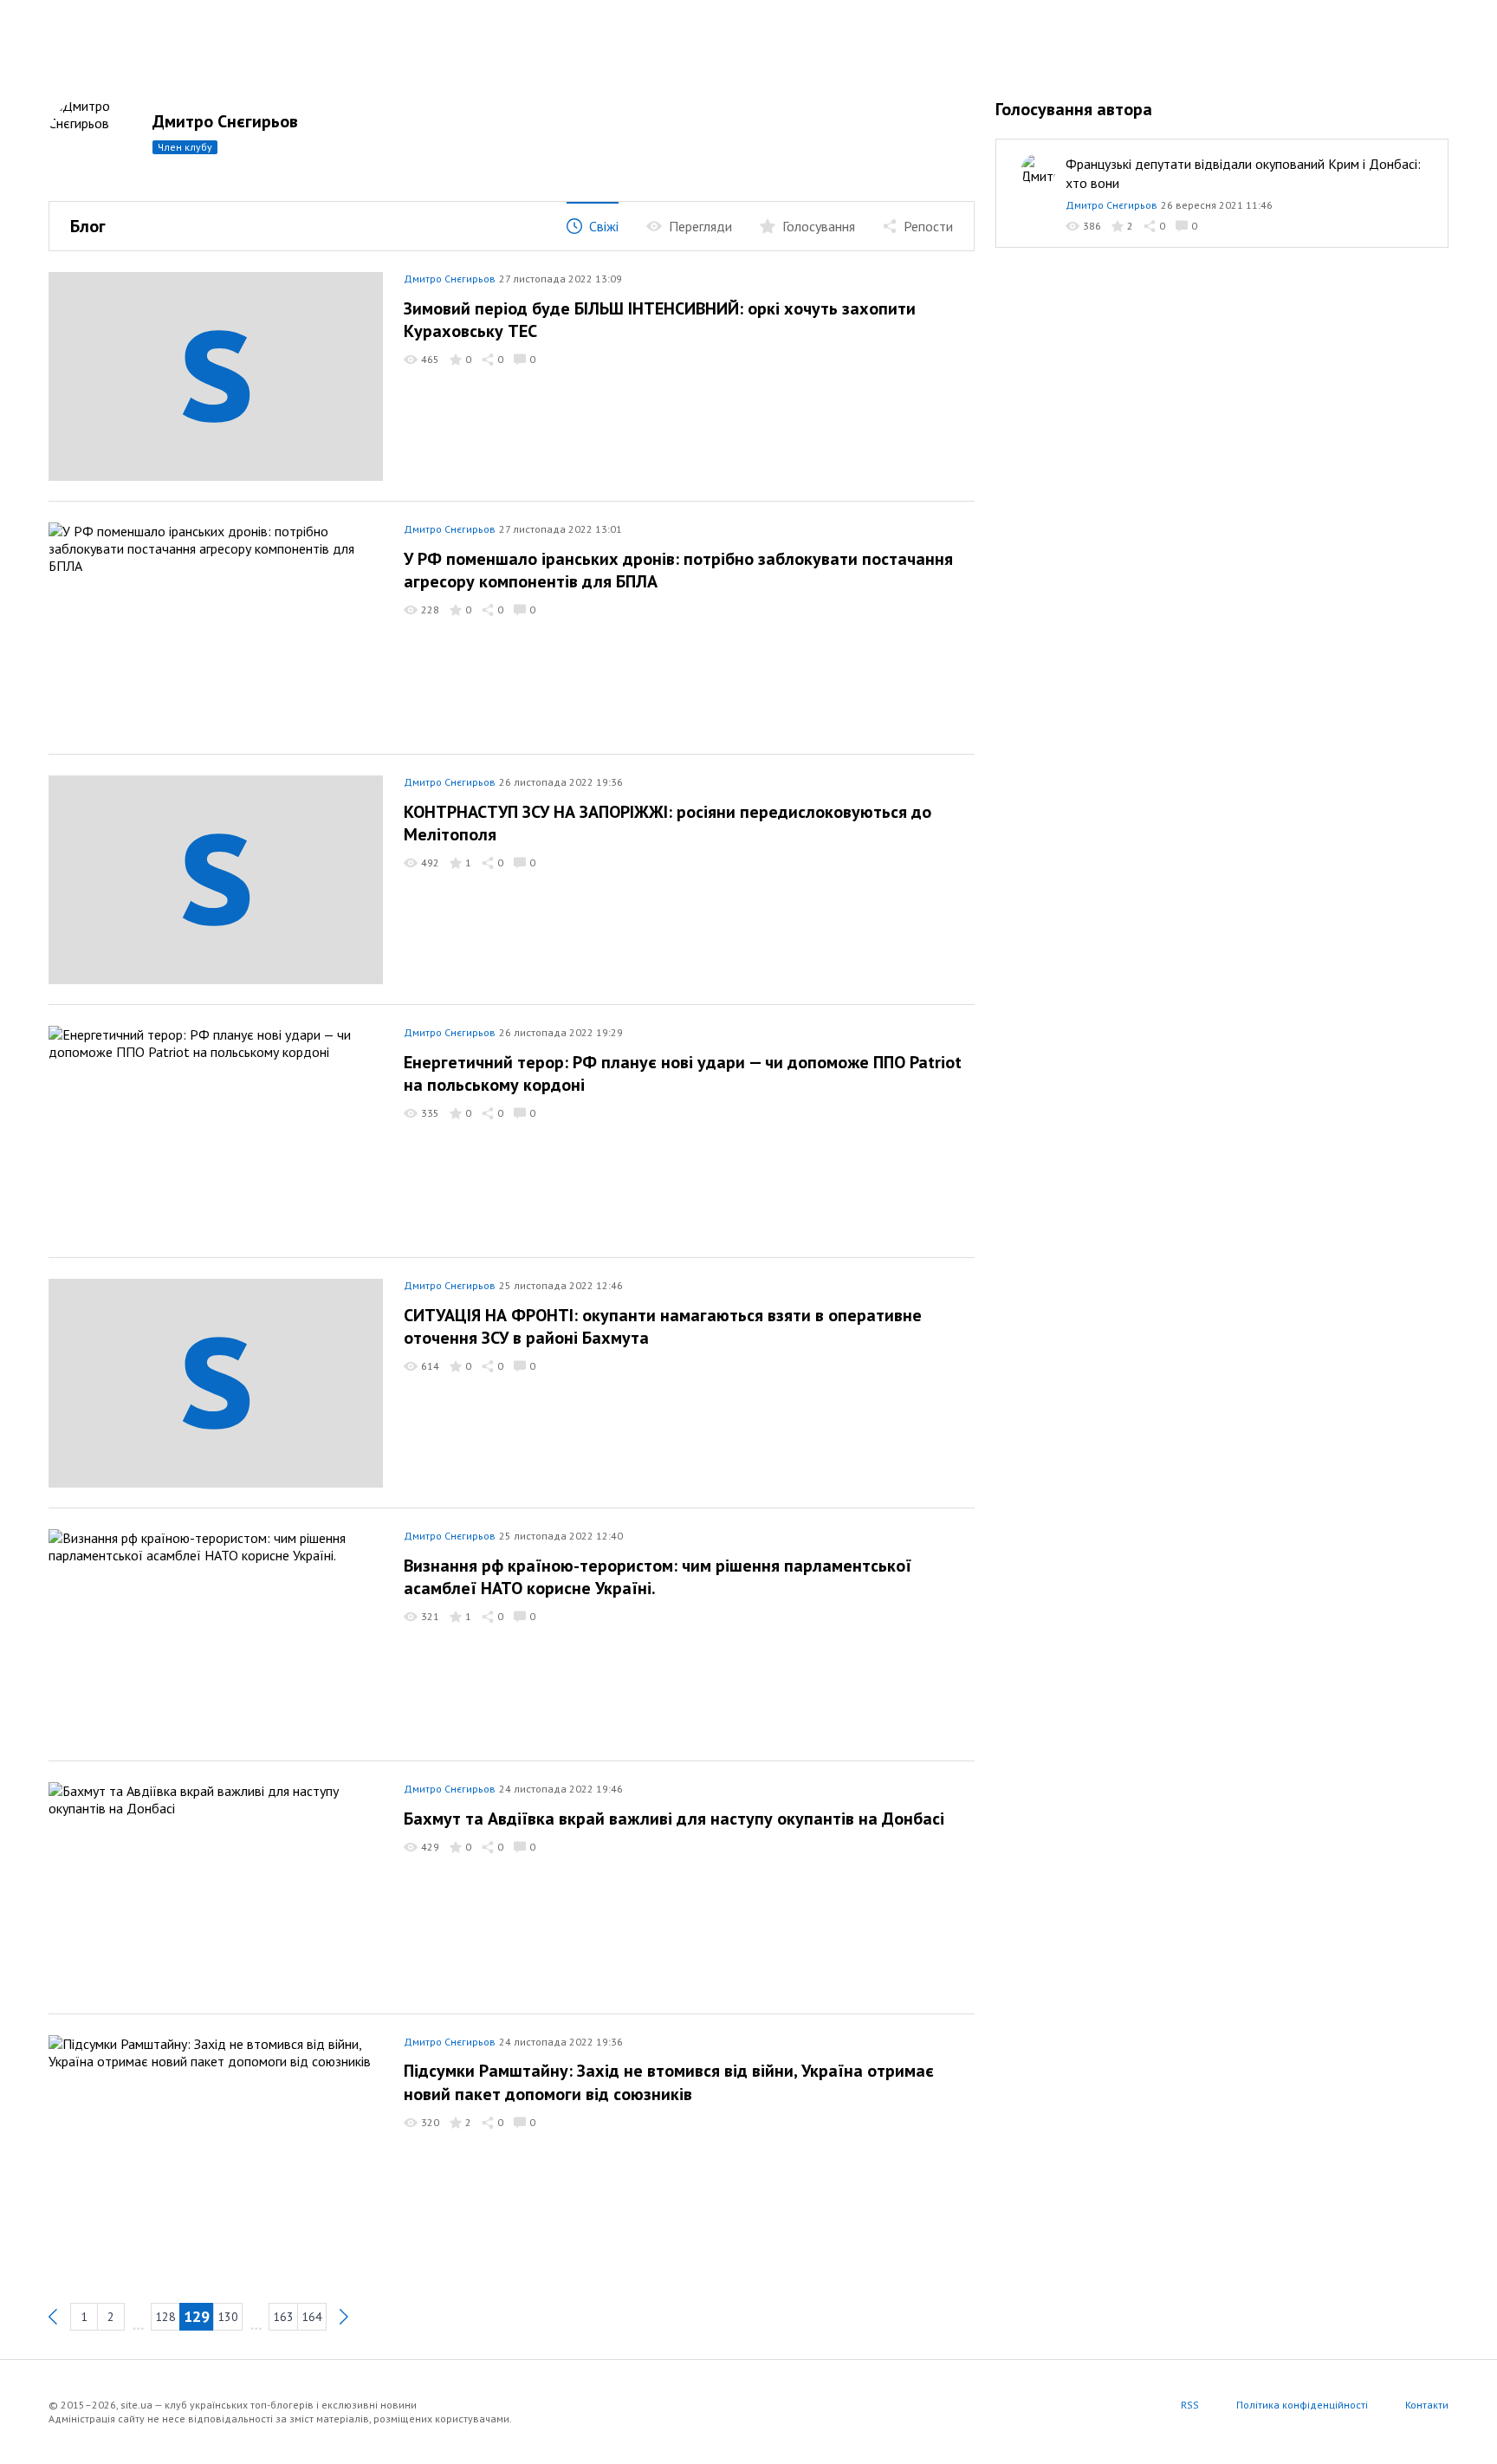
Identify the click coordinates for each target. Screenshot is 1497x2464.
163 (283, 2317)
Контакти (1427, 2405)
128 (165, 2317)
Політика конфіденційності (1302, 2405)
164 (312, 2317)
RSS (1190, 2405)
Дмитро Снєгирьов (225, 121)
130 (228, 2317)
